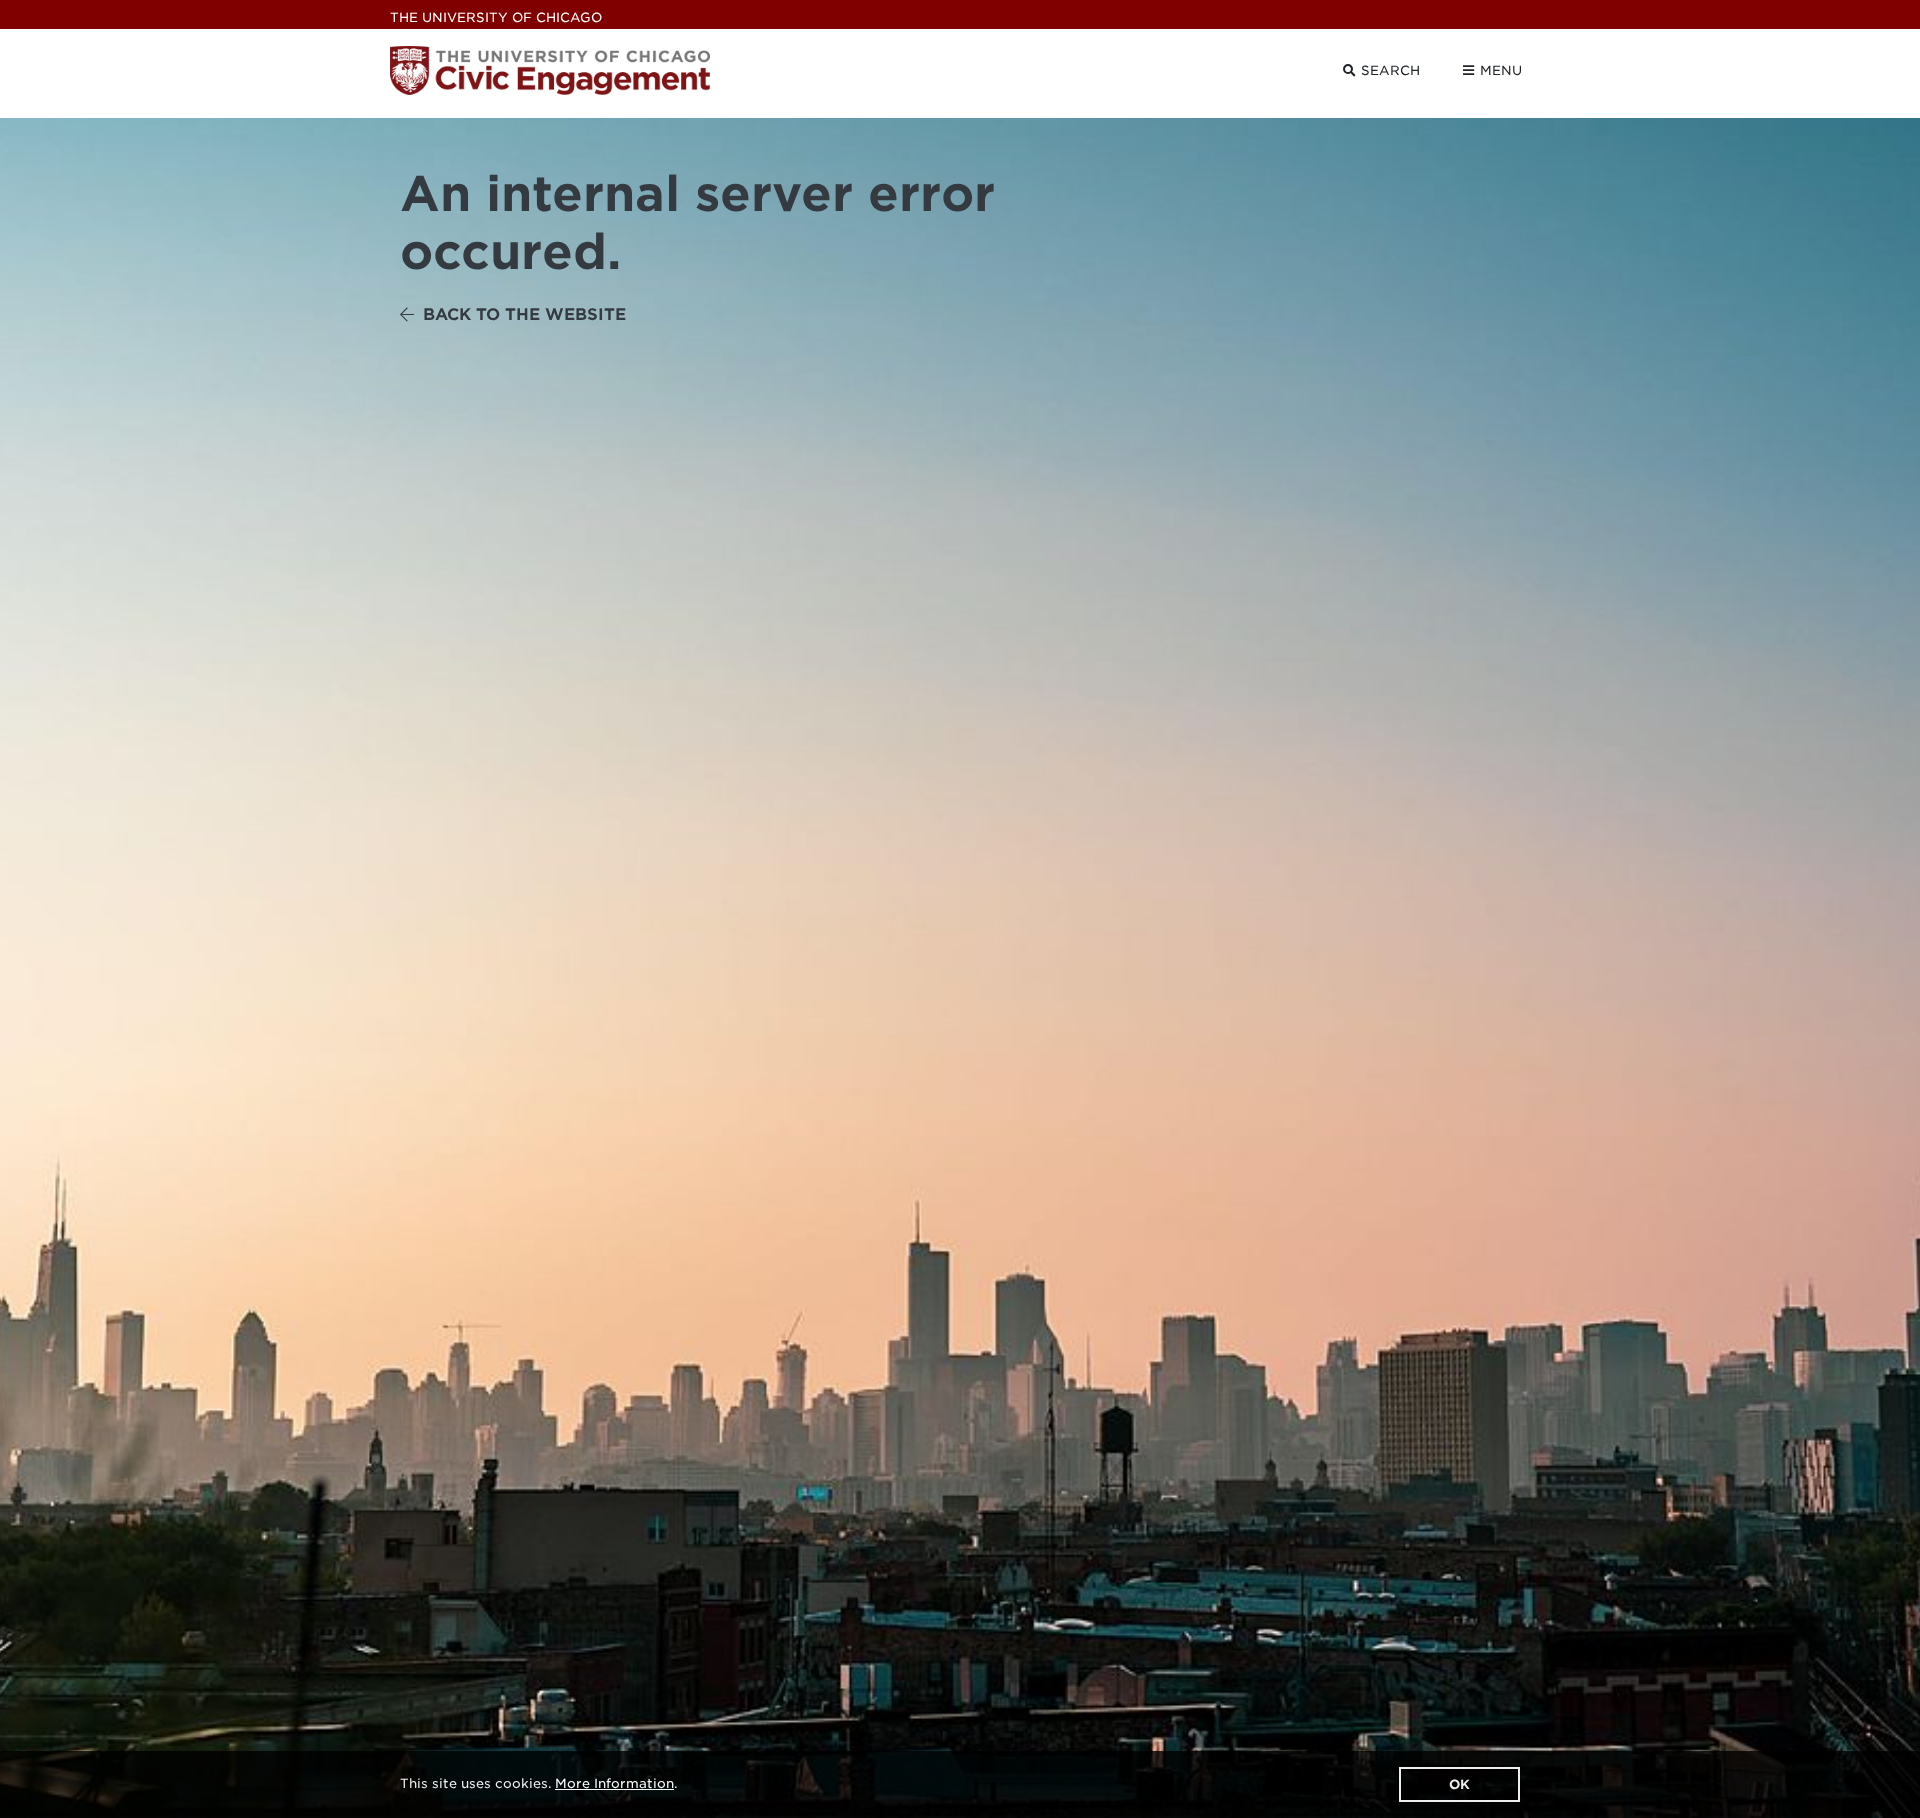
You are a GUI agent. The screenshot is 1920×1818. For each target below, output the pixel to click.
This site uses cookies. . (538, 1783)
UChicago (496, 17)
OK (1459, 1784)
